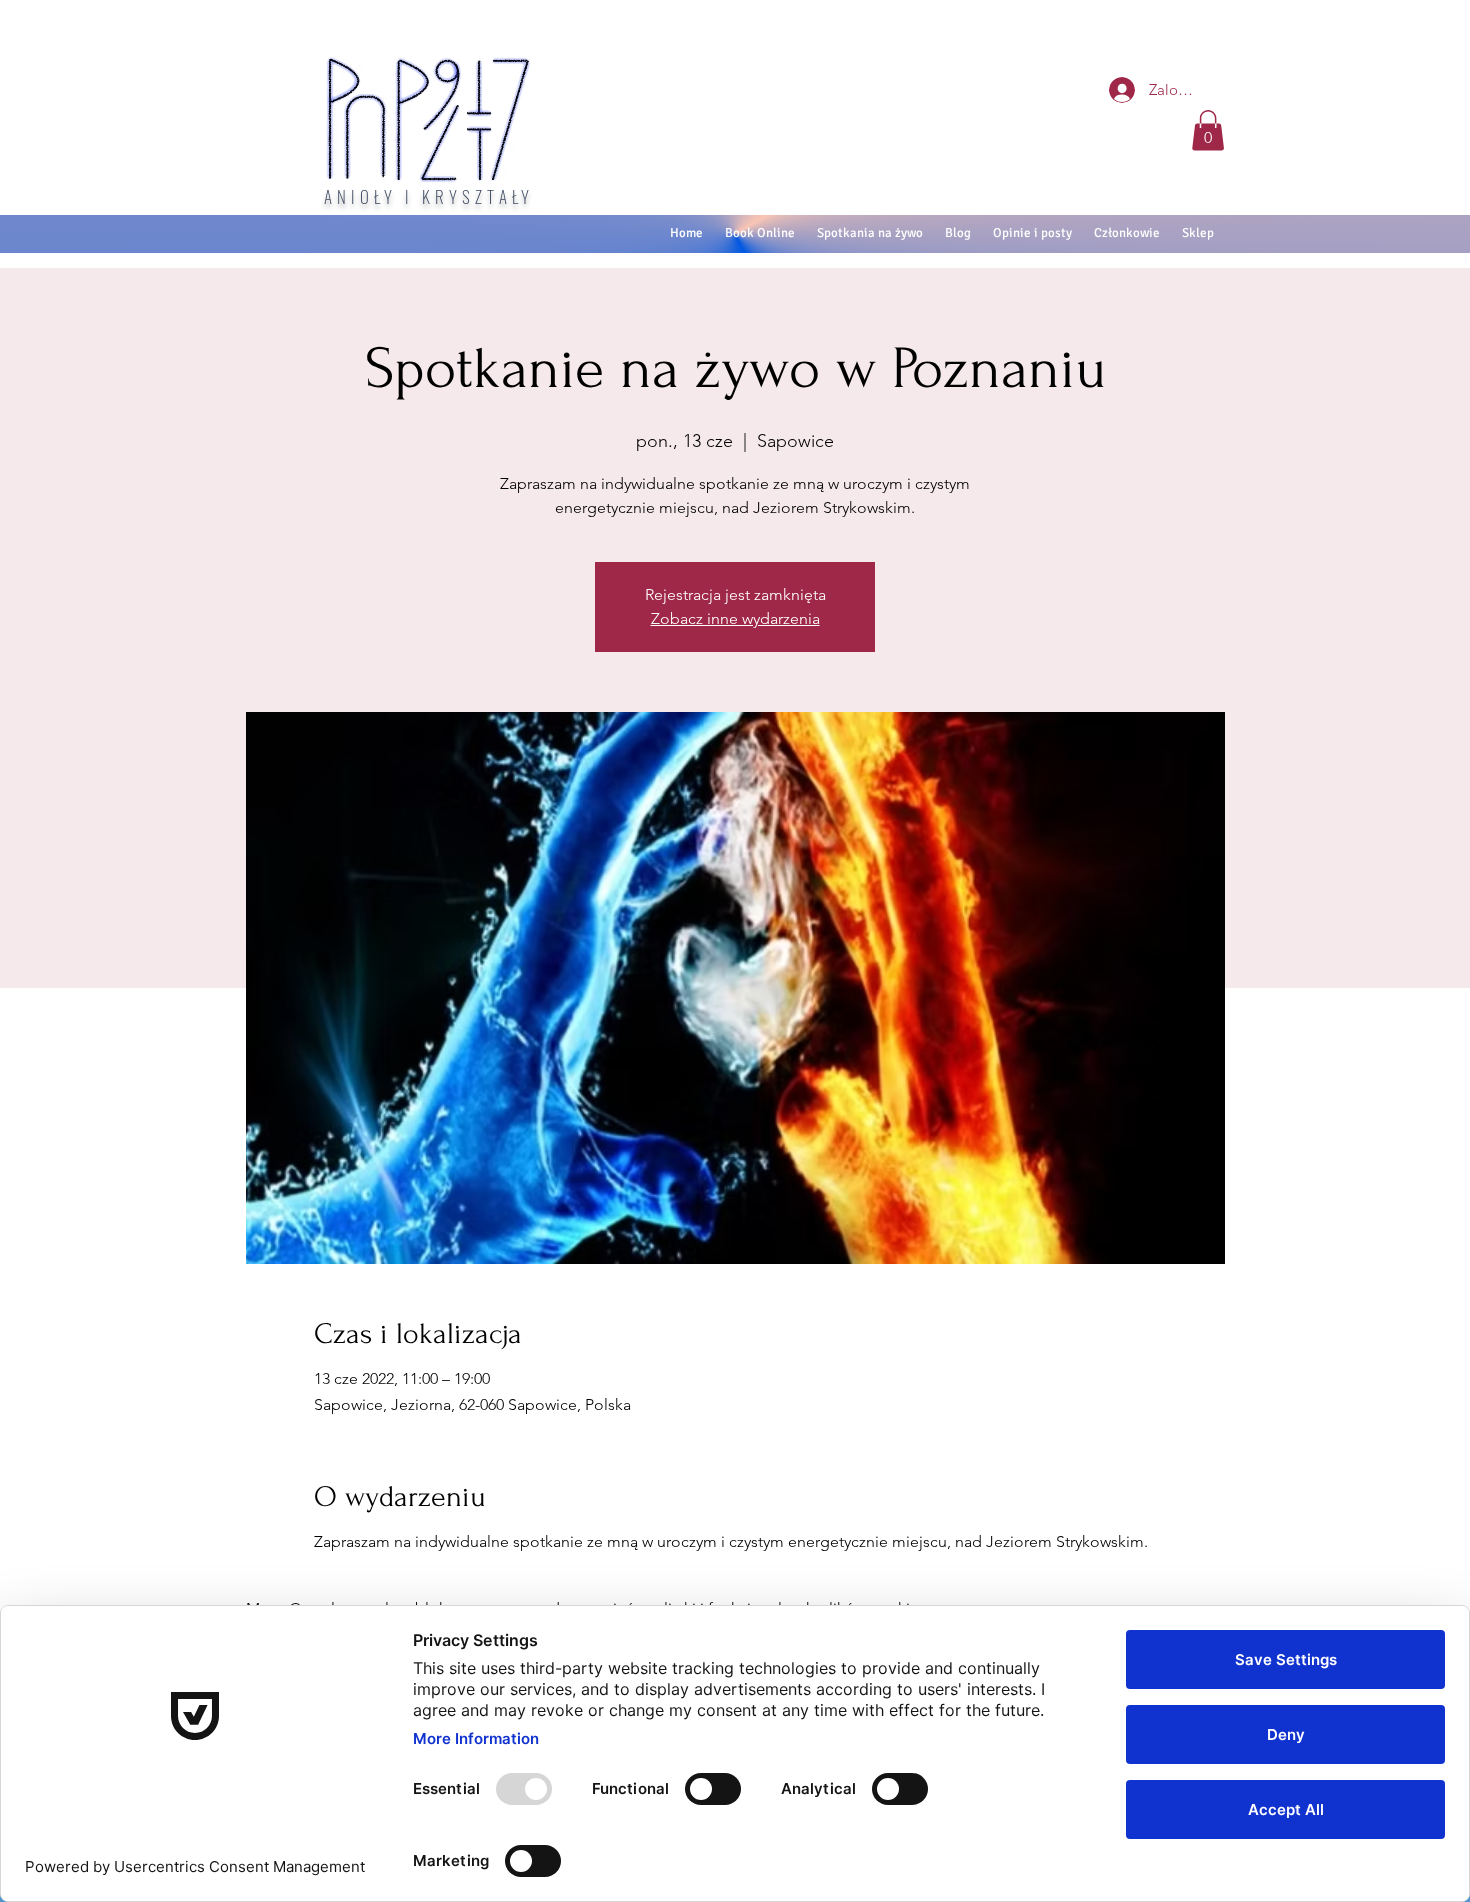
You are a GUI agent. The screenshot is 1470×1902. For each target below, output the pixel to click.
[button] (1208, 130)
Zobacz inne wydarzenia (735, 618)
